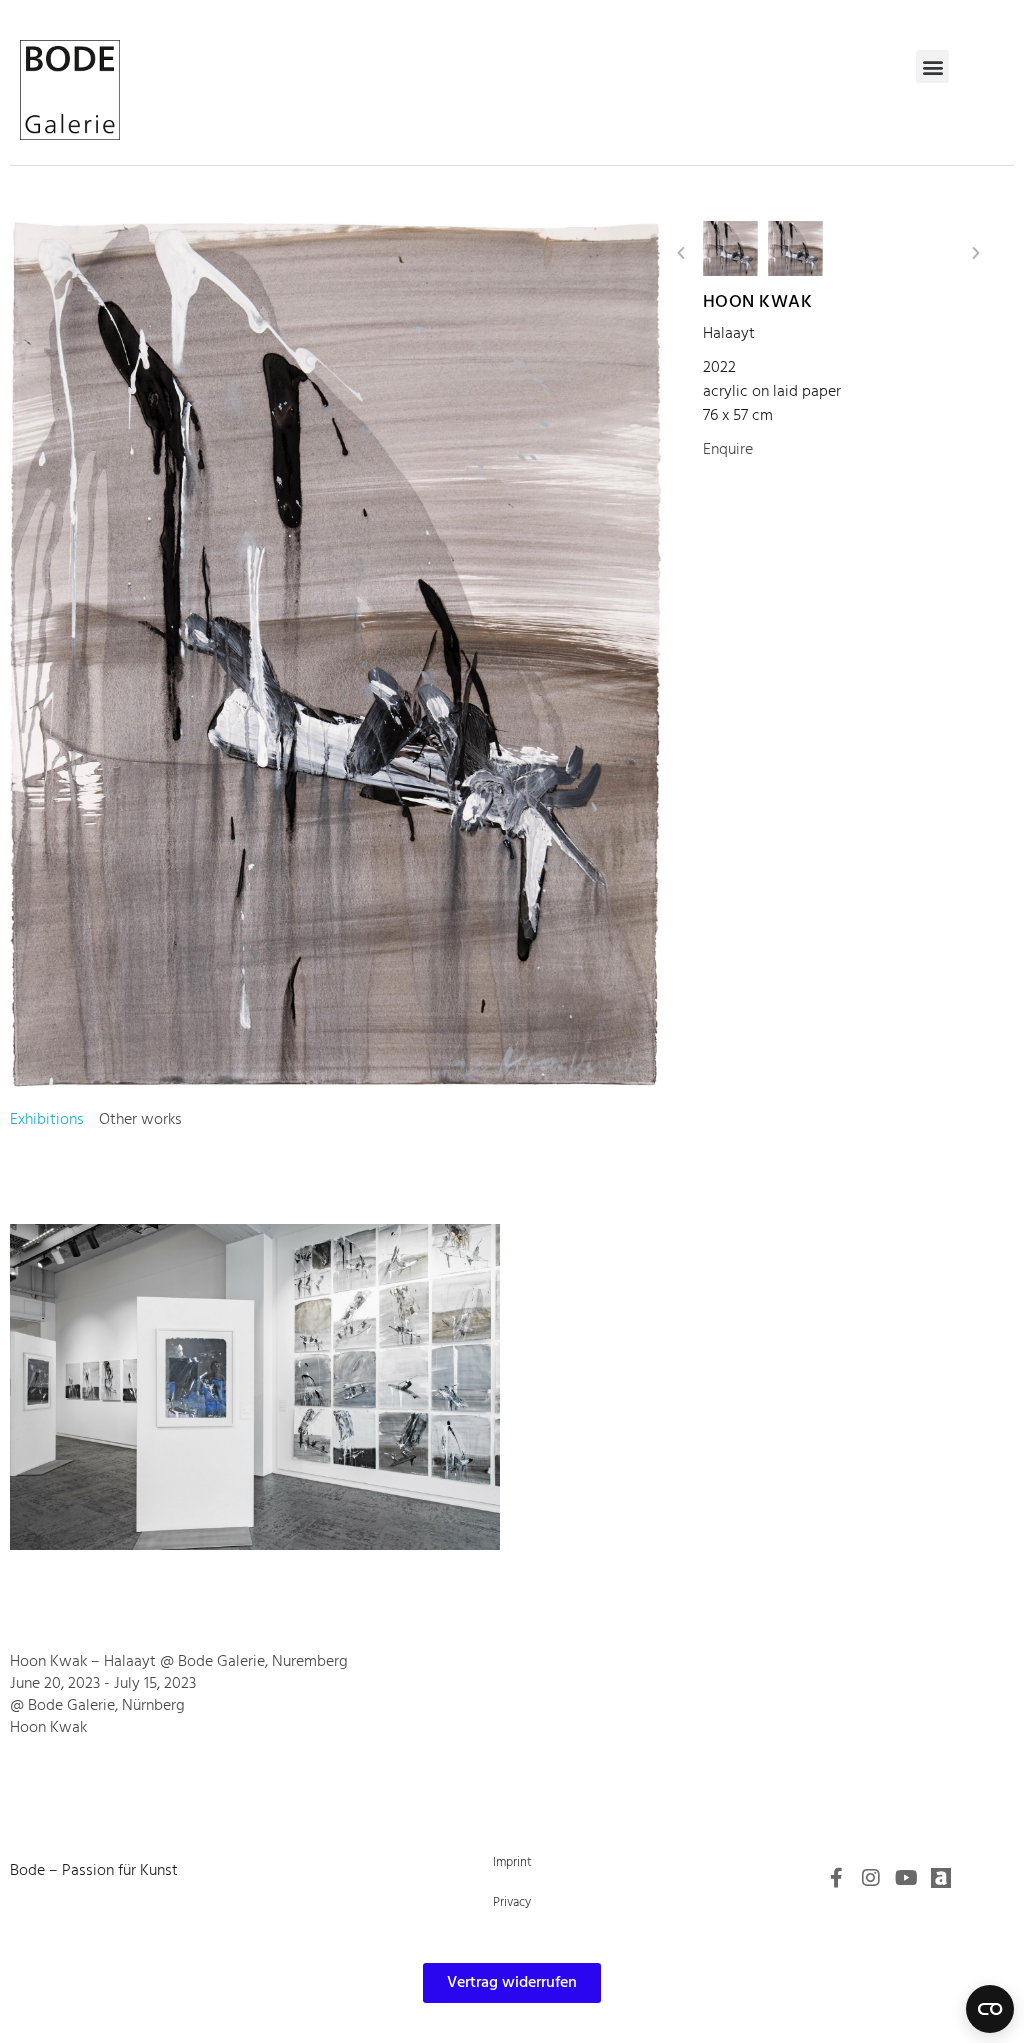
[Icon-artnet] (941, 1878)
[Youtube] (906, 1878)
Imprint (512, 1862)
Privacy (512, 1902)
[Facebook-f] (836, 1878)
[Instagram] (871, 1878)
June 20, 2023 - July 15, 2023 (103, 1684)
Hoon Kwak (758, 302)
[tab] (47, 1120)
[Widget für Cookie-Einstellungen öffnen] (990, 2009)
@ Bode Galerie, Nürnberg (97, 1706)
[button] (932, 66)
